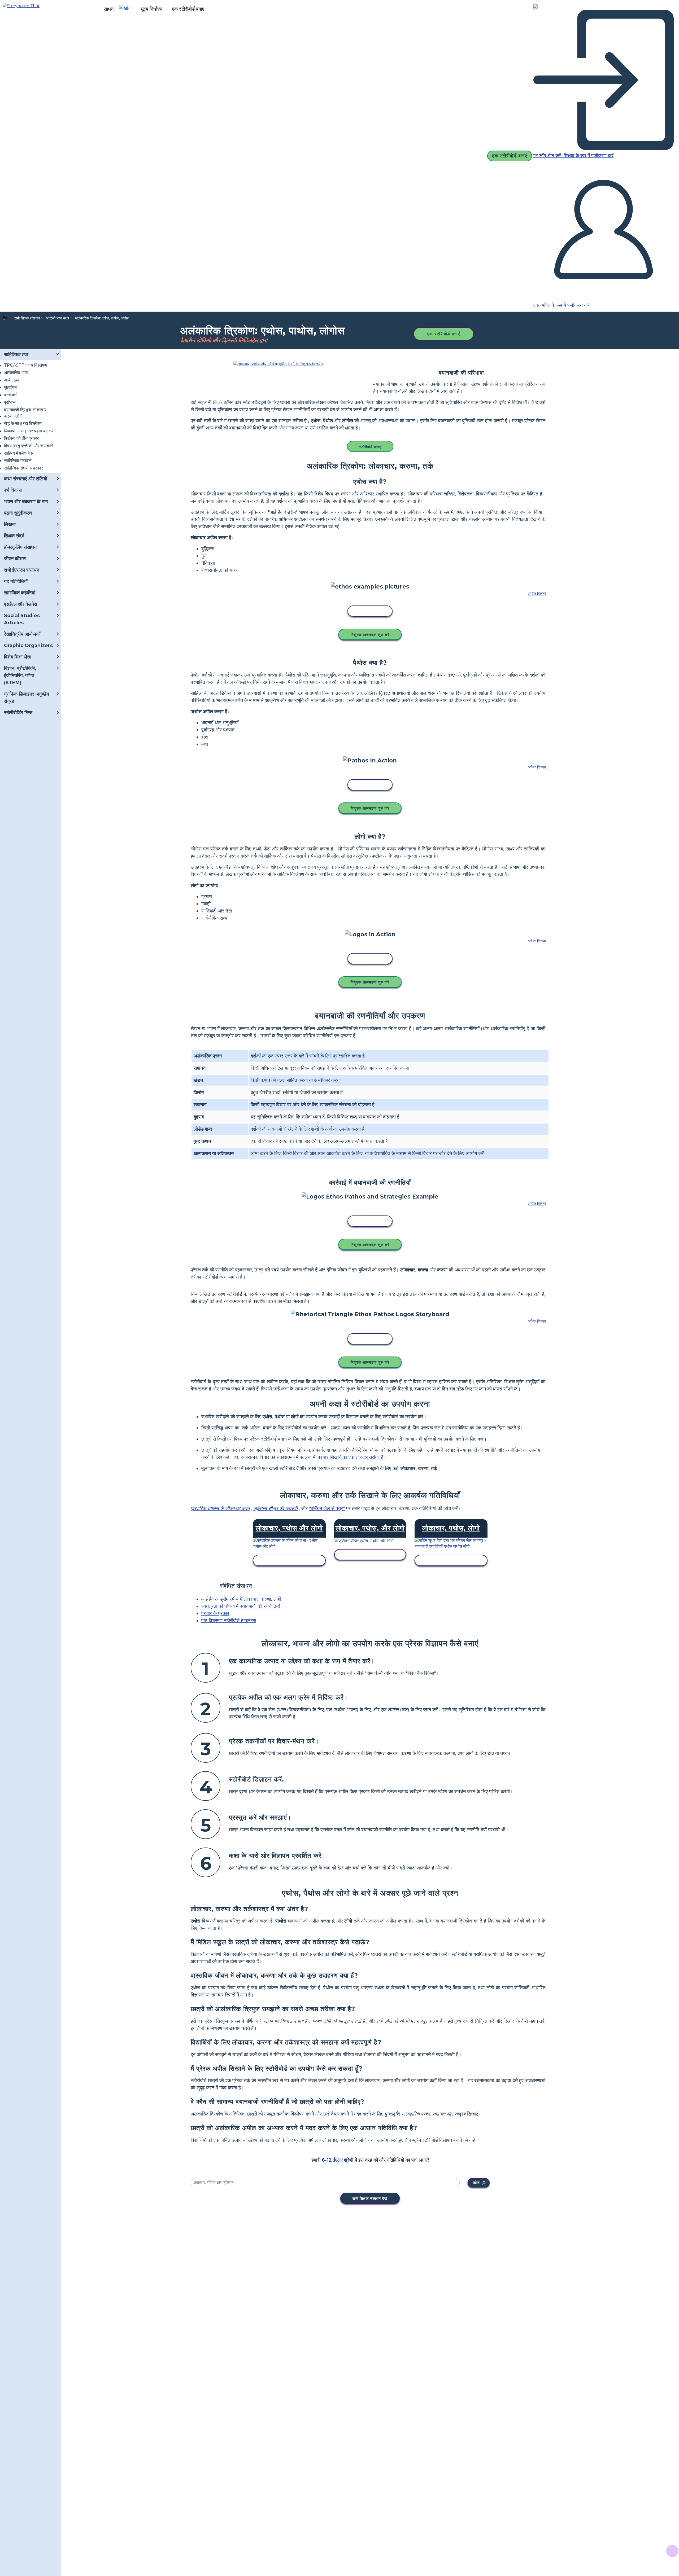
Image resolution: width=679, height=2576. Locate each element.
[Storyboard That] (21, 5)
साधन (109, 9)
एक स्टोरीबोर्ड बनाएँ (444, 334)
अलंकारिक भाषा (16, 373)
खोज (476, 2183)
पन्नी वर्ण (10, 395)
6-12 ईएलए (332, 2160)
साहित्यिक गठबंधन (18, 461)
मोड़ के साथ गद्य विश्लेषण (23, 424)
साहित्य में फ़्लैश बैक (18, 453)
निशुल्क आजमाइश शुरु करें (370, 635)
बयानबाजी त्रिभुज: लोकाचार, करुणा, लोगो (26, 413)
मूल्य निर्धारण (152, 9)
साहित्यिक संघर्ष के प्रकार (23, 468)
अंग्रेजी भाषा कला (57, 318)
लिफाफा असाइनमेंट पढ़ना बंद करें (29, 431)
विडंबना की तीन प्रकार (21, 438)
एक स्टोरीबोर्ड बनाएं (188, 9)
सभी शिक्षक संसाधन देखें (370, 2198)
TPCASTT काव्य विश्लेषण (25, 365)
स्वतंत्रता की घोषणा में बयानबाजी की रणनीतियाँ (241, 1606)
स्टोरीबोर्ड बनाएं (370, 447)
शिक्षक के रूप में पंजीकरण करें (588, 156)
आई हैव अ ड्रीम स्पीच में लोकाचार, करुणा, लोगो (241, 1599)
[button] (127, 9)
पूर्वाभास (10, 402)
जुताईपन (10, 387)
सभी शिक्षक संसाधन (27, 318)
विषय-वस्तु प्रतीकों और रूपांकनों (29, 446)
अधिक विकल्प (537, 594)
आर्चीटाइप (11, 380)
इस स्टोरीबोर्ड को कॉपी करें (370, 611)
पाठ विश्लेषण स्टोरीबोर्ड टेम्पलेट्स (229, 1621)
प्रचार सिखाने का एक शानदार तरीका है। (352, 1457)
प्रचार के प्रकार (215, 1613)
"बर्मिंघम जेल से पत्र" (327, 1508)
